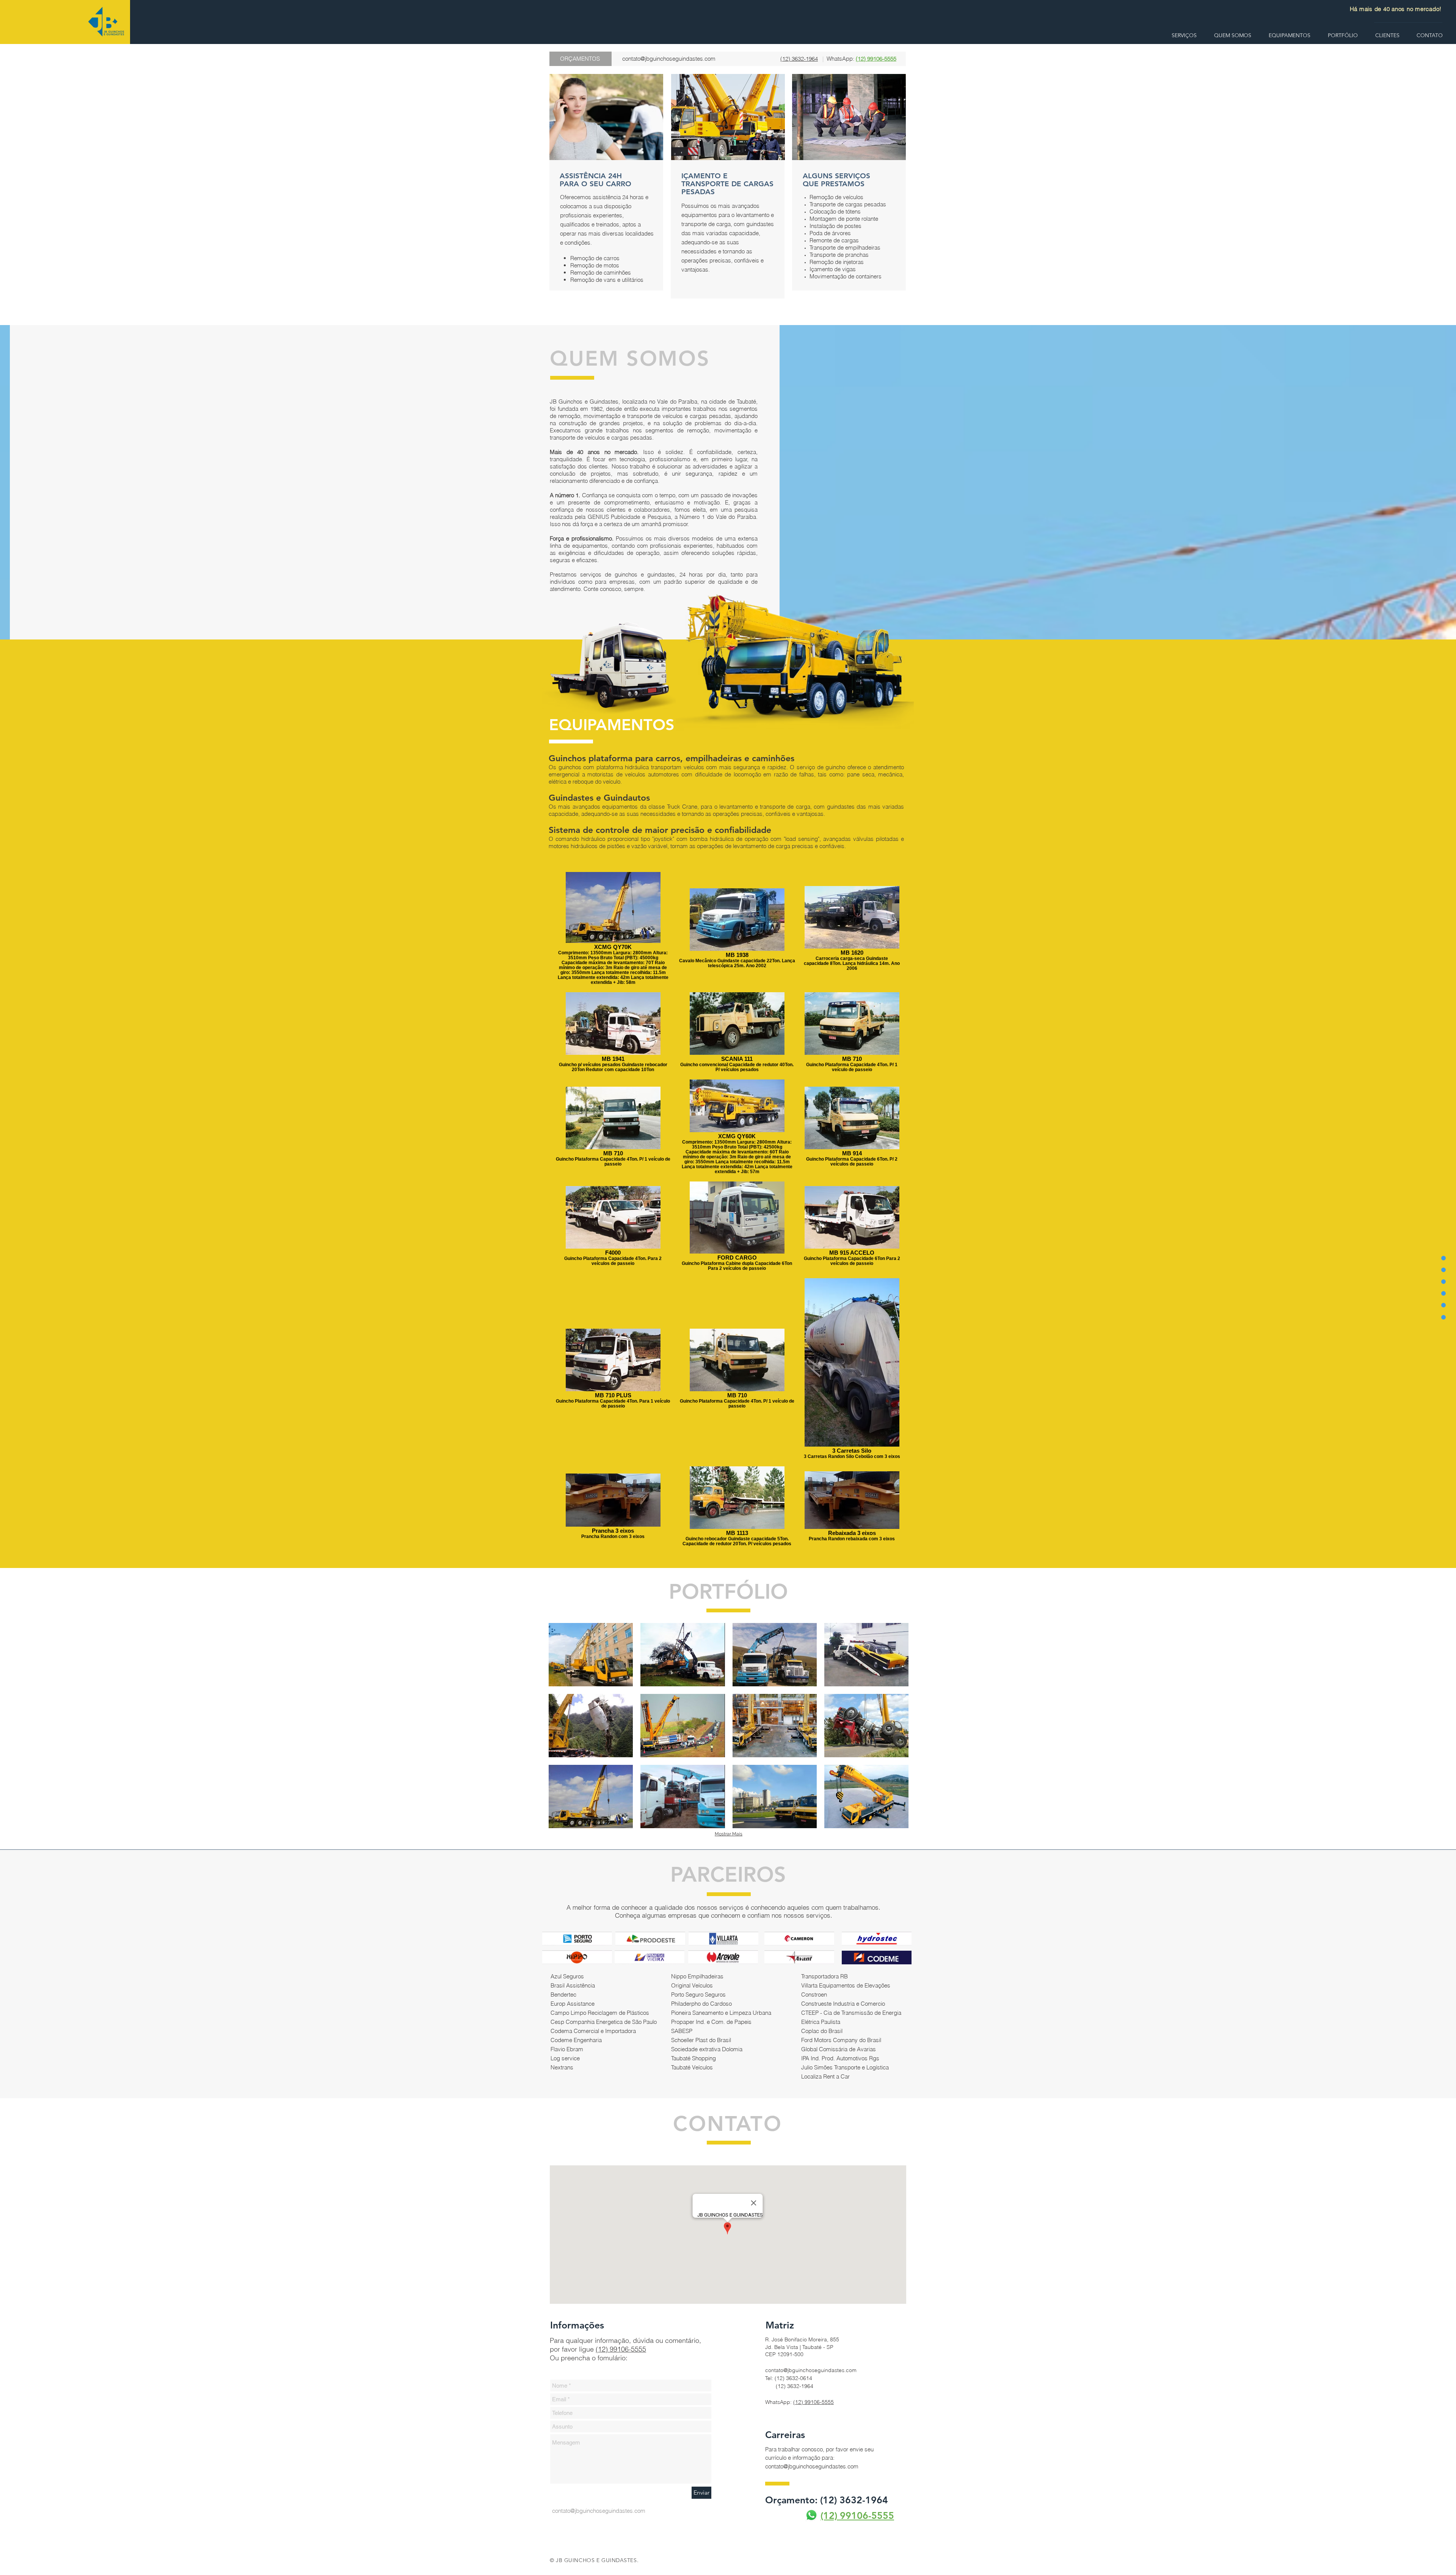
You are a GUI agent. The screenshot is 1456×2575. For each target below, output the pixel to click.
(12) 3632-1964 (799, 59)
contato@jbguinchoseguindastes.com (669, 59)
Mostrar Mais (729, 1834)
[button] (591, 1655)
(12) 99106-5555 (621, 2349)
